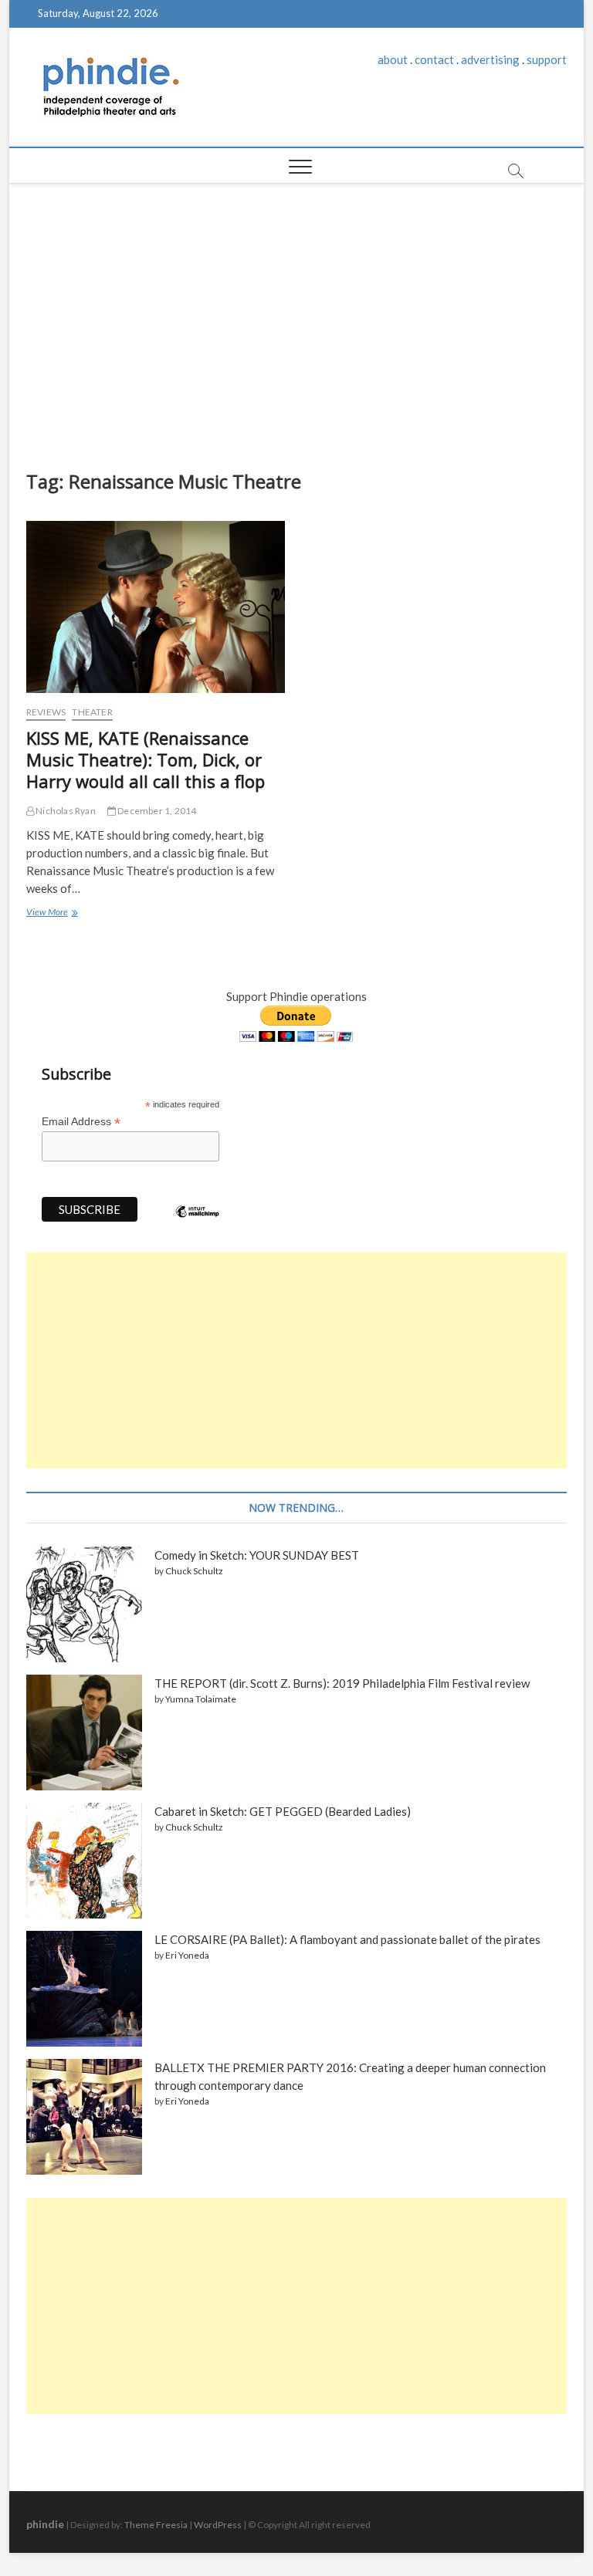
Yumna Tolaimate (201, 1699)
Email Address (81, 1122)
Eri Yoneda (187, 1955)
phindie (45, 2524)
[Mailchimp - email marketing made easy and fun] (198, 1223)
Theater (92, 712)
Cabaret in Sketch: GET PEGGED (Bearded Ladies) (283, 1811)
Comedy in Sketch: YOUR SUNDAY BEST (257, 1555)
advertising (490, 59)
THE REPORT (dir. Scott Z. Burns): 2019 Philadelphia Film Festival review (342, 1683)
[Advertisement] (297, 323)
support (547, 59)
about (393, 59)
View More (51, 914)
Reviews (46, 712)
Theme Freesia (156, 2525)
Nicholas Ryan (65, 811)
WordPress (218, 2525)
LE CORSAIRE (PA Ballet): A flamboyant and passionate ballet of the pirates (347, 1939)
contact (434, 59)
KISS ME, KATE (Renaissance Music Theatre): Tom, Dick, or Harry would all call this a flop (146, 759)
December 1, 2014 (156, 811)
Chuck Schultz (194, 1571)
